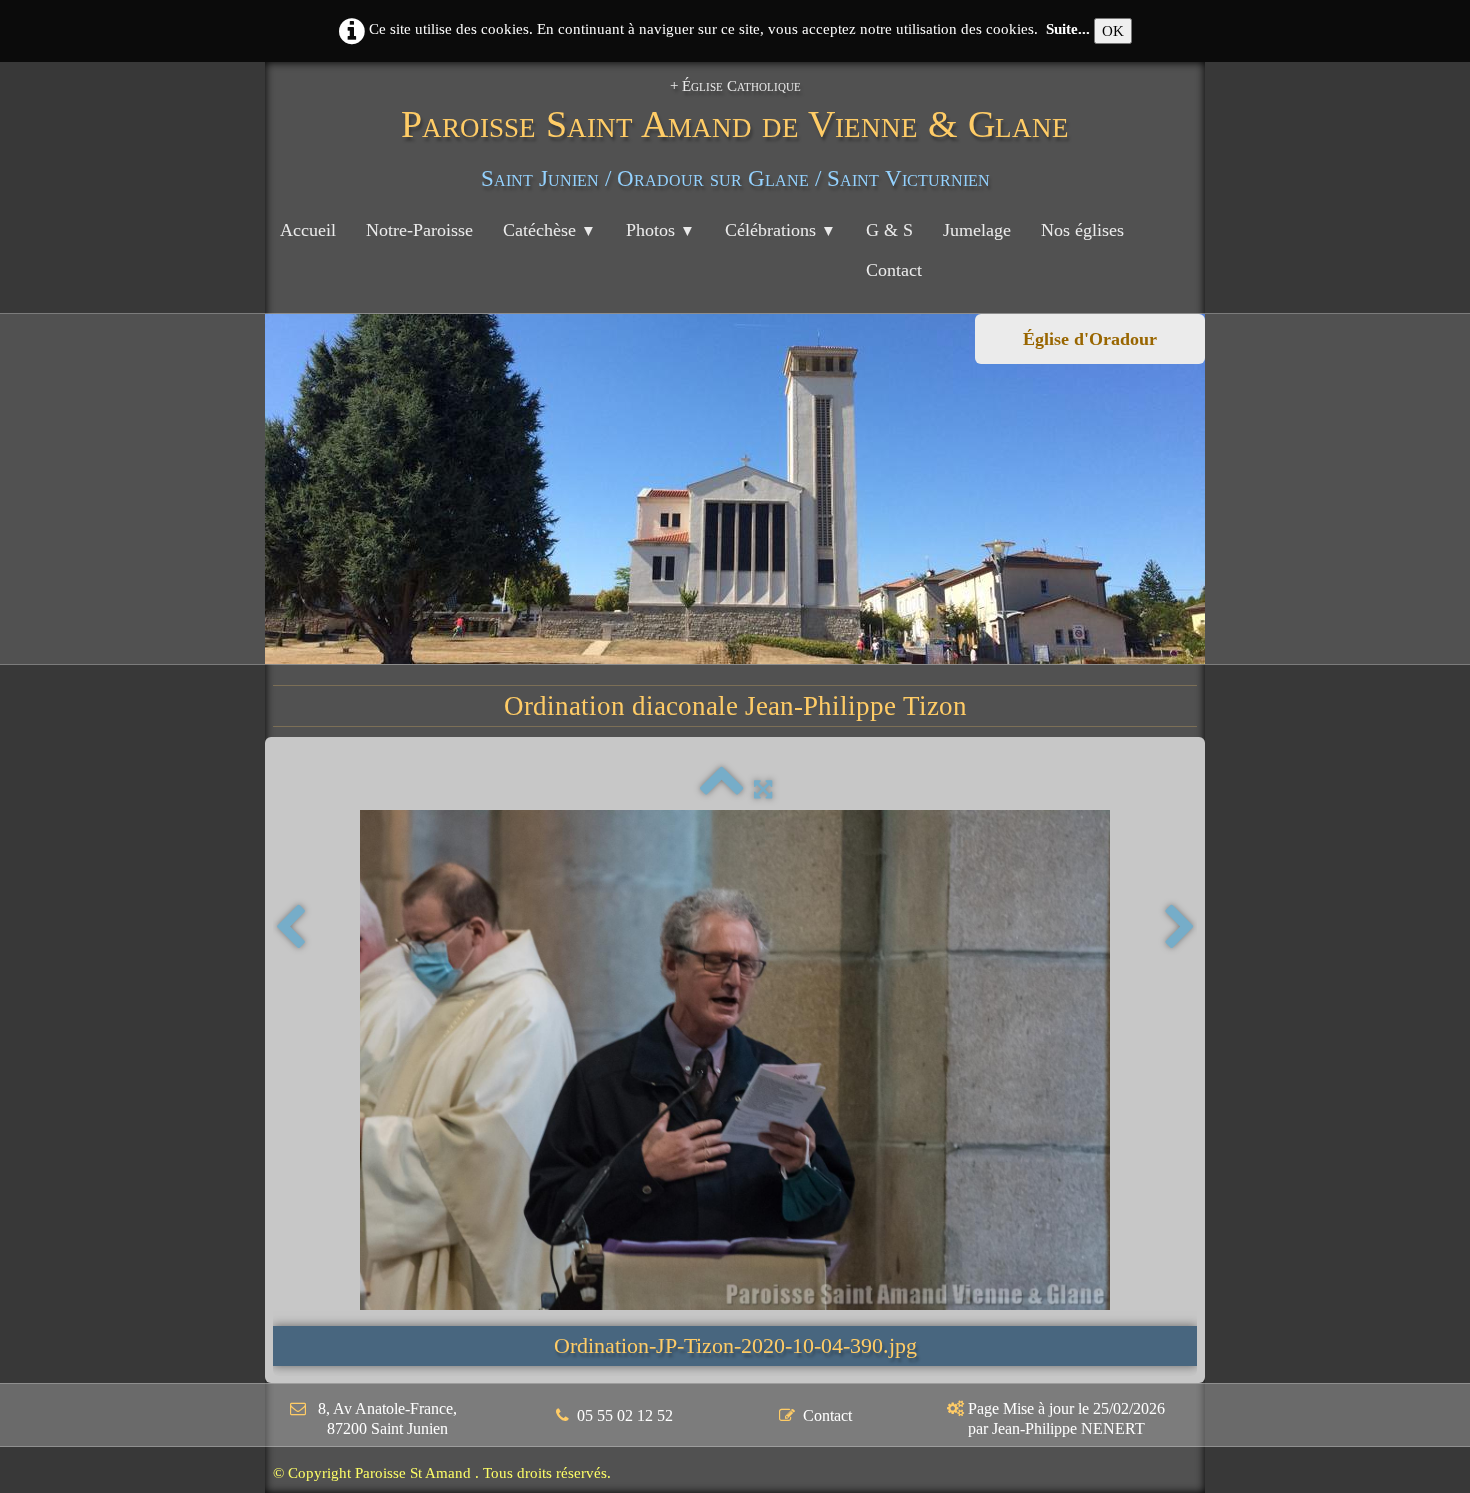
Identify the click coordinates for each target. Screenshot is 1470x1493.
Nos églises (1082, 230)
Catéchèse (549, 230)
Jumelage (977, 230)
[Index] (722, 789)
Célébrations (780, 230)
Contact (894, 270)
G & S (889, 230)
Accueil (308, 230)
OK (1113, 31)
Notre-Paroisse (419, 230)
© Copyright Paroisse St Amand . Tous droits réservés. (442, 1473)
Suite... (1068, 29)
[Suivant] (1180, 928)
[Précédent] (290, 928)
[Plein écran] (763, 789)
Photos (660, 230)
